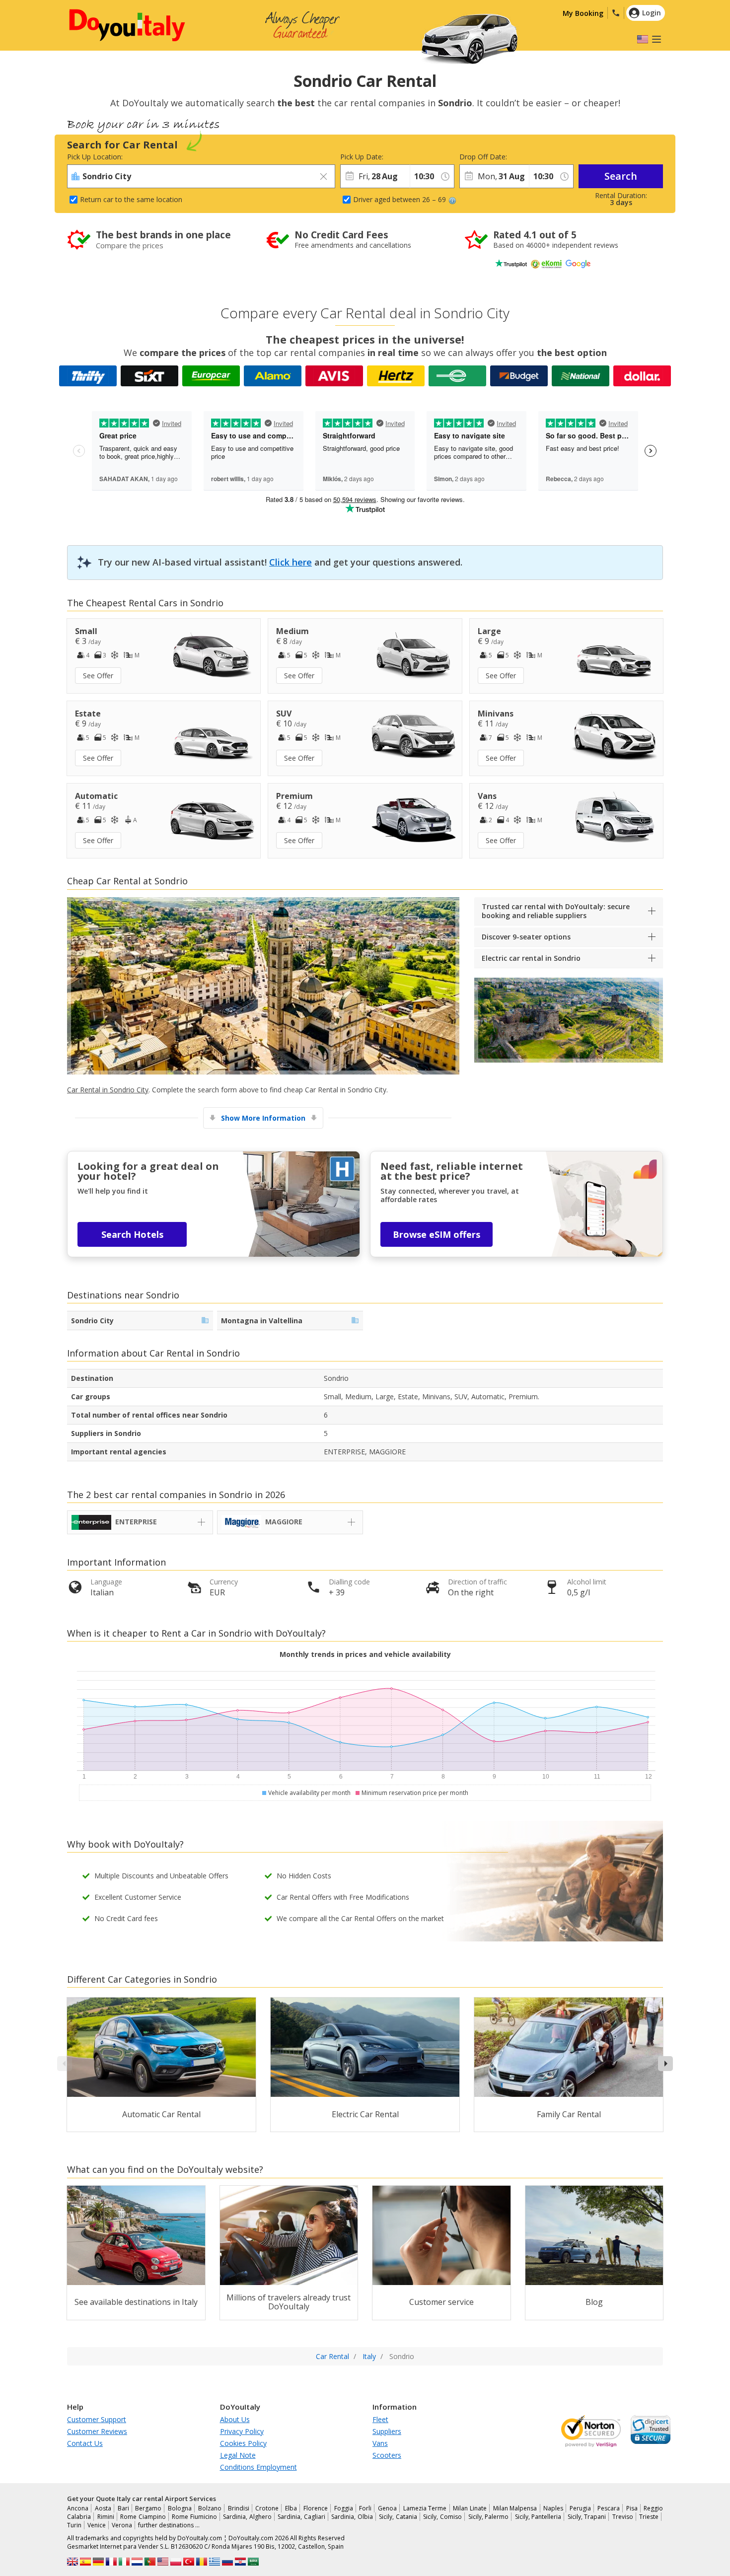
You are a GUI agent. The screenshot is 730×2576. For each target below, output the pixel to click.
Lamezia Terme (425, 2508)
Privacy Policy (242, 2431)
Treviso (623, 2517)
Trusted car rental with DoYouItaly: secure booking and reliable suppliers (556, 911)
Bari (123, 2508)
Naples (553, 2508)
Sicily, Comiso (442, 2517)
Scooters (387, 2455)
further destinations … (169, 2525)
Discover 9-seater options (526, 937)
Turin (74, 2525)
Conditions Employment (258, 2467)
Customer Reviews (97, 2431)
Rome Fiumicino (194, 2517)
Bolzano (210, 2508)
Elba (291, 2508)
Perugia (580, 2508)
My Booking (583, 13)
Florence (316, 2508)
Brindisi (239, 2508)
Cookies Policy (243, 2443)
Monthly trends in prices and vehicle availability (365, 1654)
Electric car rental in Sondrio (531, 958)
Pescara (609, 2508)
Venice (97, 2525)
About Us (235, 2419)
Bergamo (148, 2508)
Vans (380, 2443)
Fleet (380, 2419)
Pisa (632, 2508)
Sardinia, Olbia (352, 2517)
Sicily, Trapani (587, 2517)
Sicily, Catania (398, 2517)
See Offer (98, 676)
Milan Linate (470, 2508)
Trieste (649, 2517)
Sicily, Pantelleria (538, 2517)
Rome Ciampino (143, 2517)
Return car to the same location (131, 199)
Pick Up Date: (362, 157)
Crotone (267, 2508)
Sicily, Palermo (489, 2517)
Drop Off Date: (483, 157)
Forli (365, 2508)
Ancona (78, 2508)
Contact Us (85, 2443)
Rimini (106, 2517)
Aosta (103, 2508)
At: (414, 157)
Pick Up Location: (95, 157)
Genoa (387, 2508)
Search (621, 176)
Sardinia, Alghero (247, 2517)
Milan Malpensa (515, 2508)
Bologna (180, 2508)
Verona (122, 2525)
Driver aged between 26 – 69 (400, 199)
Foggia (344, 2508)
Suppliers (387, 2431)
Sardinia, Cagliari (301, 2517)
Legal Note (238, 2455)
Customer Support (97, 2419)
